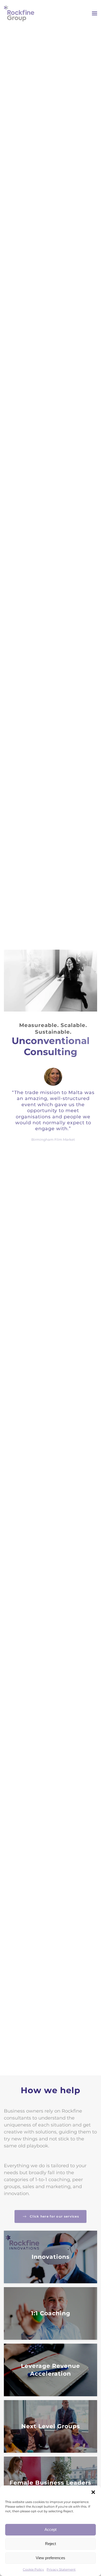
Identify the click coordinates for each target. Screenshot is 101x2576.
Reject (51, 2544)
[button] (93, 2492)
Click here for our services (54, 2216)
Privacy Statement (61, 2569)
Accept (51, 2529)
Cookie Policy (33, 2569)
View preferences (51, 2558)
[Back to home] (19, 13)
